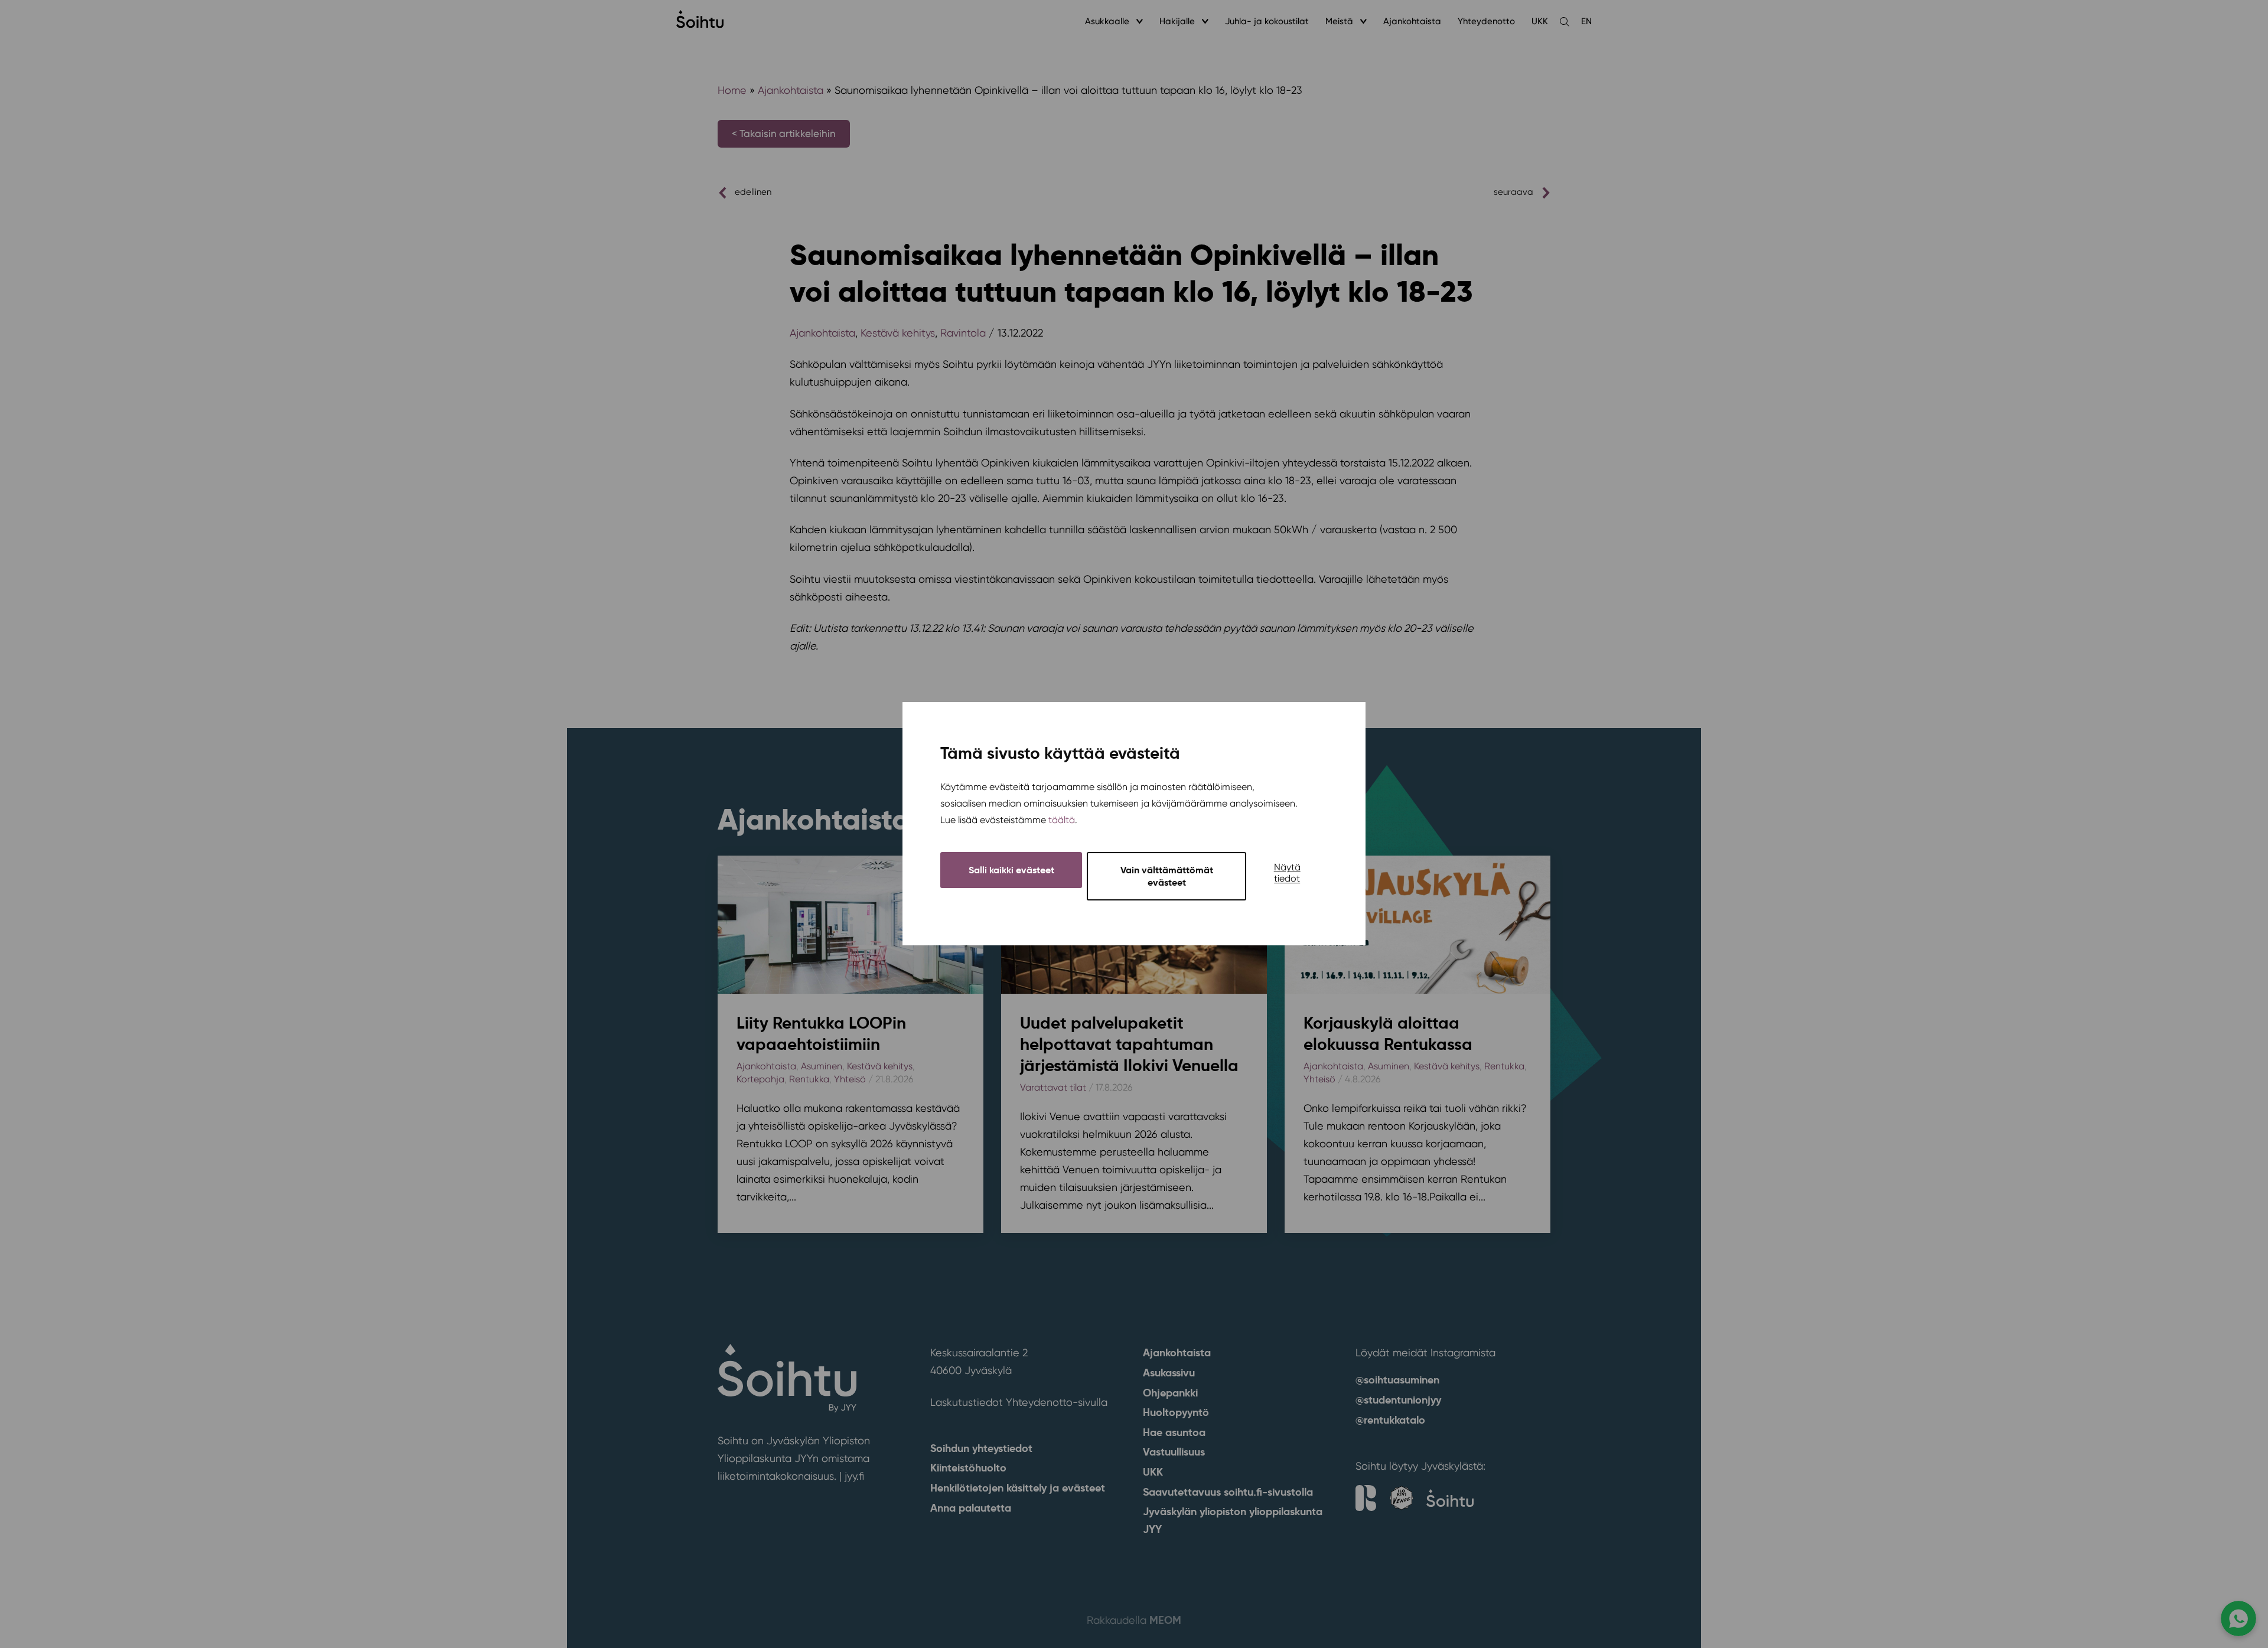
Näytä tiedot (1287, 873)
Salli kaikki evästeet (1011, 871)
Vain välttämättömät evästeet (1167, 877)
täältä (1062, 820)
